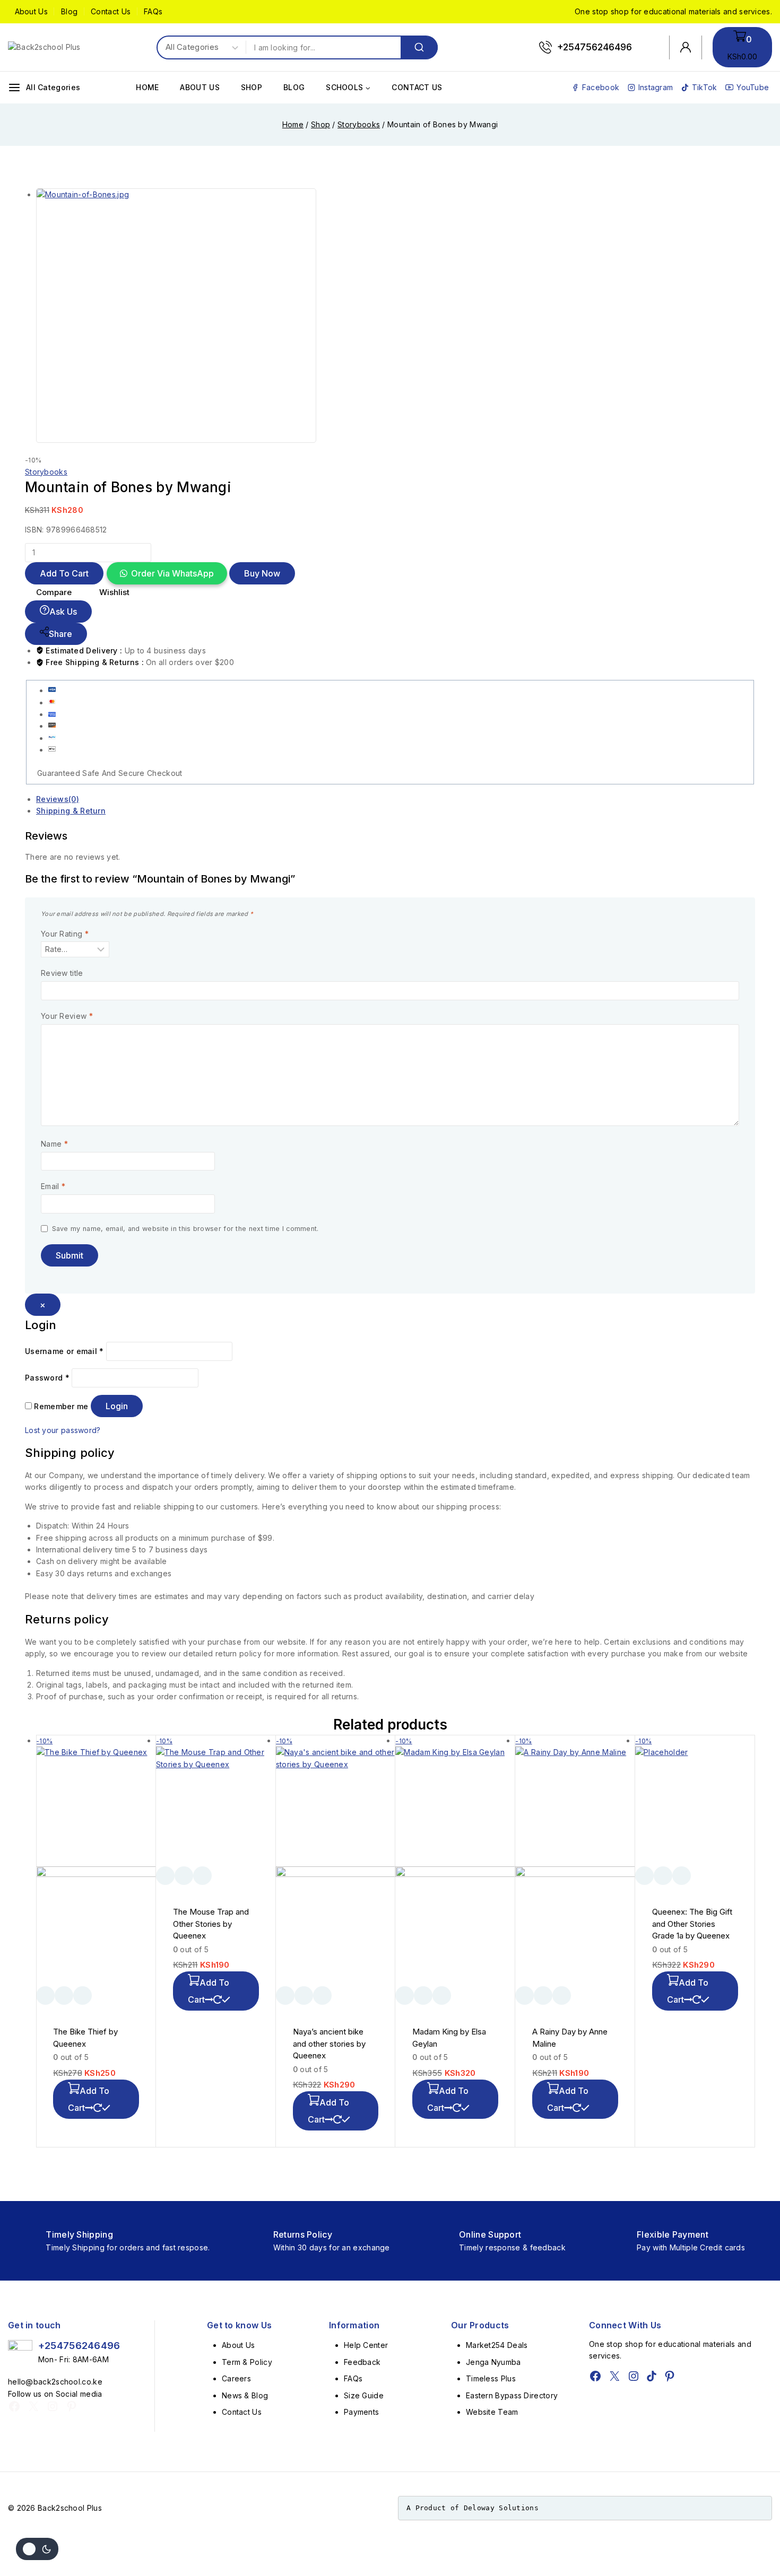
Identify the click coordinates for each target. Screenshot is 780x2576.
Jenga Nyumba (493, 2362)
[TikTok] (652, 2376)
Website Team (492, 2412)
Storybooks (46, 472)
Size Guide (364, 2395)
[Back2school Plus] (50, 47)
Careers (236, 2378)
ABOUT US (200, 87)
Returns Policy (303, 2234)
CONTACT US (417, 87)
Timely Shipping (79, 2234)
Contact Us (111, 11)
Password (47, 1378)
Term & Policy (247, 2362)
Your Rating (65, 934)
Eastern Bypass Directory (512, 2395)
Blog (69, 11)
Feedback (362, 2362)
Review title (62, 973)
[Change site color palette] (37, 2549)
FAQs (153, 11)
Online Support (490, 2234)
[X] (33, 2406)
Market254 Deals (497, 2345)
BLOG (294, 87)
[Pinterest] (72, 2406)
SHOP (252, 87)
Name (54, 1144)
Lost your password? (63, 1430)
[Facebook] (14, 2406)
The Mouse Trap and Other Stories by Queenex (211, 1924)
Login (117, 1406)
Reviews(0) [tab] (58, 799)
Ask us (63, 612)
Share (60, 634)
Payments (361, 2412)
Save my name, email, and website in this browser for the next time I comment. (185, 1229)
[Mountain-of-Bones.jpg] (216, 316)
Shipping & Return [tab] (71, 811)
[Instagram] (53, 2406)
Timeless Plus (491, 2378)
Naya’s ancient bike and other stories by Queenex (329, 2044)
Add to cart (64, 573)
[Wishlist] (45, 1996)
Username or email (64, 1351)
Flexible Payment (673, 2234)
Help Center (366, 2345)
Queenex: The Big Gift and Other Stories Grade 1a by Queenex (692, 1924)
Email (53, 1186)
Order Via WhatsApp (172, 573)
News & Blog (245, 2395)
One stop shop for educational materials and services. (673, 11)
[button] (166, 574)
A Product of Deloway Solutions (473, 2508)
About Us (31, 11)
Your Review (67, 1016)
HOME (147, 87)
